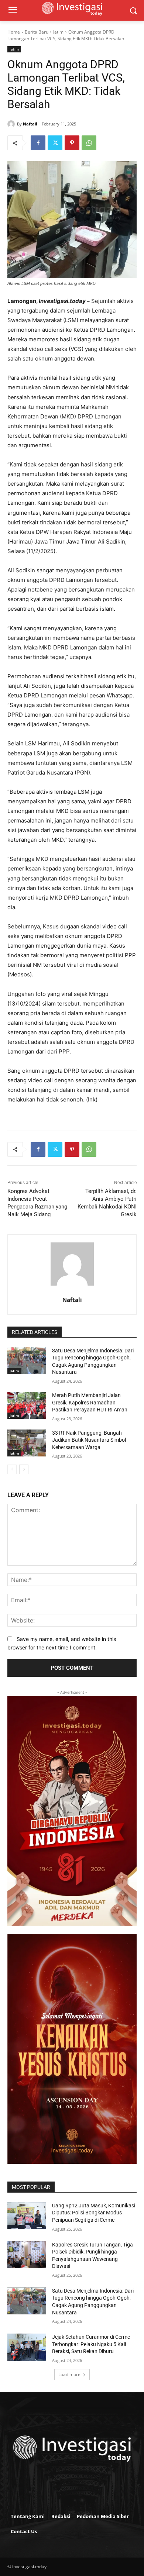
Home (14, 32)
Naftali (30, 124)
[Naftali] (12, 124)
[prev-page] (12, 1469)
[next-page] (24, 1469)
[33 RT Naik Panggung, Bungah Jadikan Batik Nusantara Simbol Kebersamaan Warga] (27, 1443)
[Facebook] (38, 143)
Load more (69, 2374)
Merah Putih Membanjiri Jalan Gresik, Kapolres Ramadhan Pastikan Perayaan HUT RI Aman (90, 1402)
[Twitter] (55, 143)
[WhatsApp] (89, 143)
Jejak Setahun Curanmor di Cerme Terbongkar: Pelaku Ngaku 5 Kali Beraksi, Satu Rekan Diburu (91, 2344)
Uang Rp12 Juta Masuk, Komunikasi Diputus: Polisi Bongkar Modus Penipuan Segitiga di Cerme (94, 2213)
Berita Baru (37, 32)
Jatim (58, 32)
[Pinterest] (72, 143)
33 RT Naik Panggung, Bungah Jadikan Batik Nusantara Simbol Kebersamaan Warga (89, 1440)
